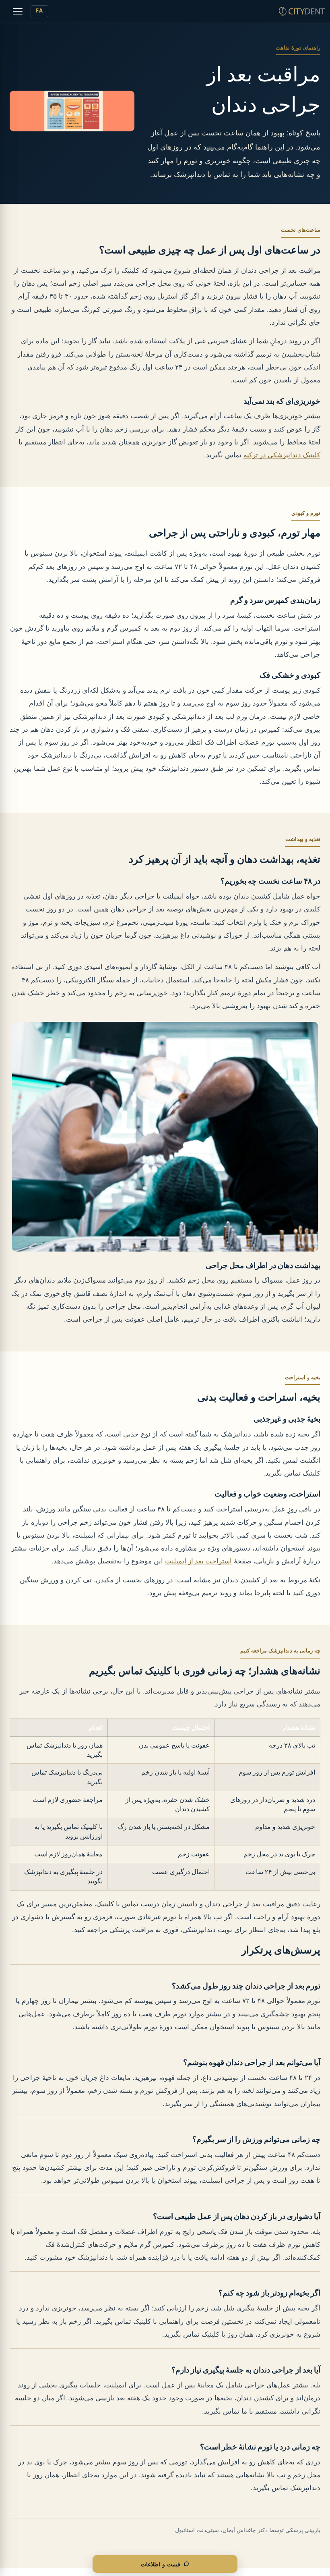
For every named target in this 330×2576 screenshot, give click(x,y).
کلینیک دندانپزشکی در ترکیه (282, 455)
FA (39, 11)
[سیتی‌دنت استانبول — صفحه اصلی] (302, 11)
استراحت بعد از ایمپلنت (198, 1561)
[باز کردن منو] (18, 11)
